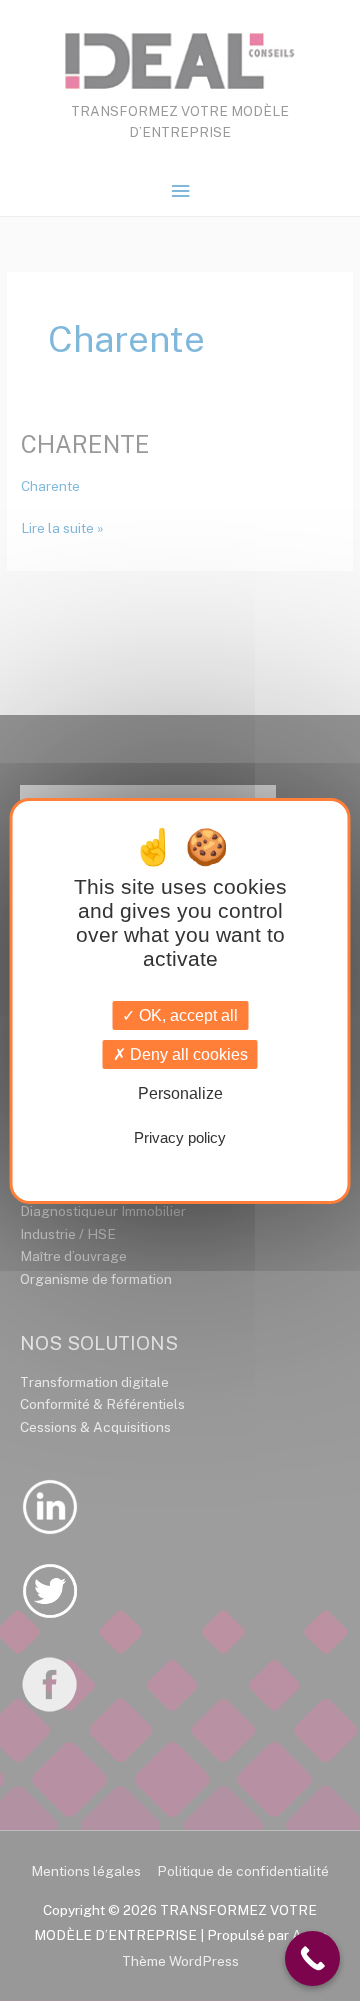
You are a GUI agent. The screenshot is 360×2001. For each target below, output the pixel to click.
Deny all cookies (187, 1054)
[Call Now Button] (312, 1958)
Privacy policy (180, 1137)
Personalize (180, 1093)
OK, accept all (186, 1015)
